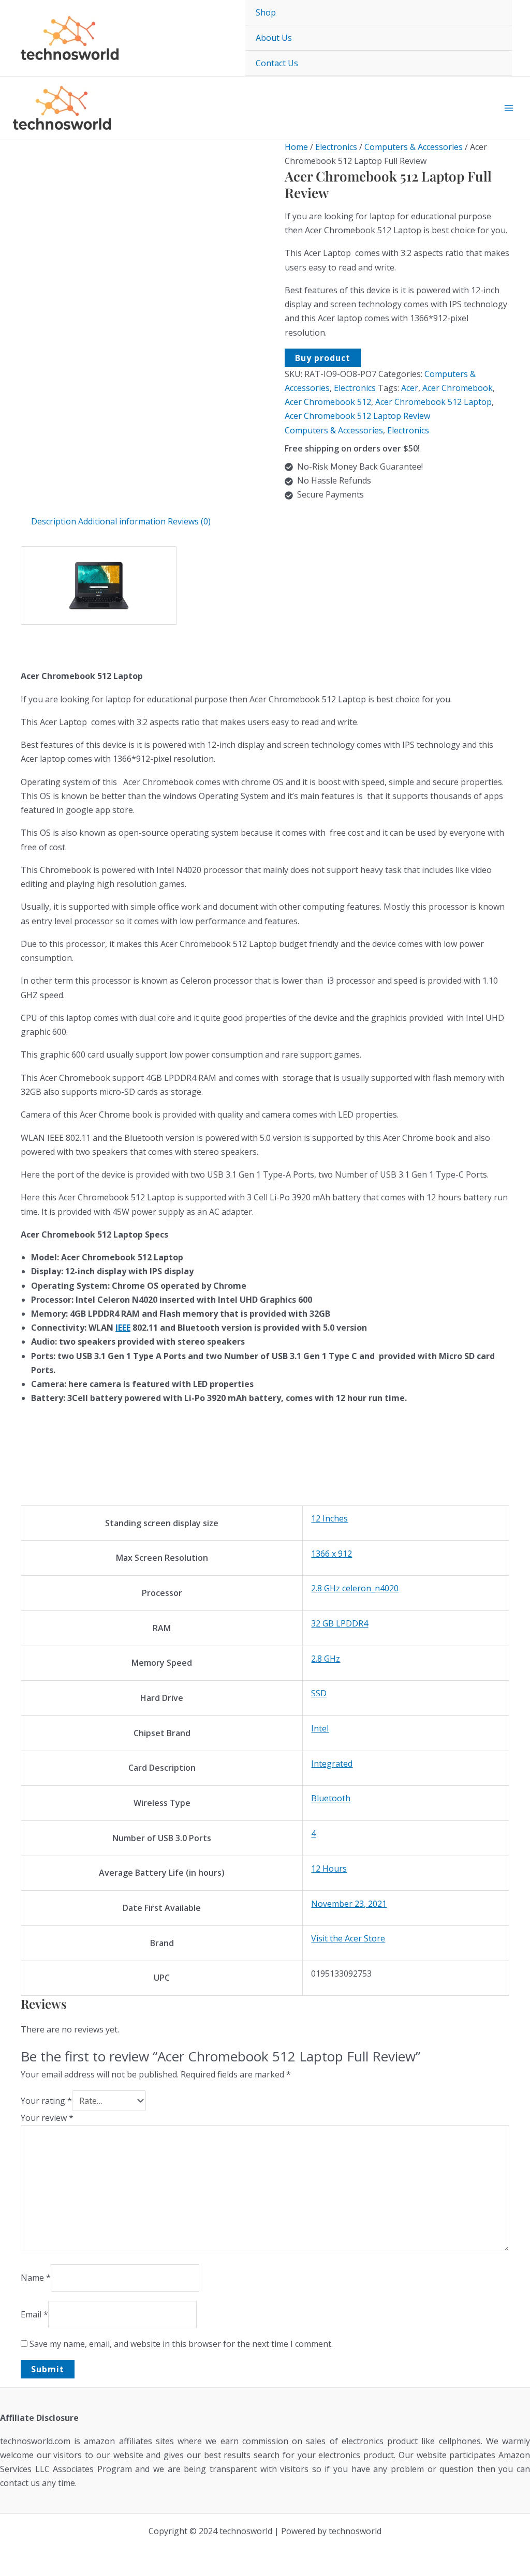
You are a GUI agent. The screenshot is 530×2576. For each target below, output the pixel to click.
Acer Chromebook (458, 388)
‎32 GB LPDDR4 (340, 1623)
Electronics (336, 147)
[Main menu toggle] (509, 108)
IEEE (123, 1328)
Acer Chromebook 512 (328, 402)
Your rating (46, 2101)
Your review (47, 2118)
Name (36, 2278)
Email (34, 2314)
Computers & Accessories (414, 147)
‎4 (313, 1833)
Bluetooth (331, 1798)
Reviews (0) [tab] (189, 521)
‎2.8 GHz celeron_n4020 (355, 1588)
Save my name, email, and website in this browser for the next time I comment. (181, 2344)
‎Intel (320, 1728)
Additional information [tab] (122, 521)
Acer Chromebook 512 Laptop (433, 402)
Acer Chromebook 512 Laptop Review (357, 416)
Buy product (323, 358)
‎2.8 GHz (326, 1659)
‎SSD (319, 1693)
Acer (410, 388)
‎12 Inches (329, 1518)
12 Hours (329, 1869)
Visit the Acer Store (348, 1938)
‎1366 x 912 (332, 1554)
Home (296, 147)
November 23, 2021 (349, 1904)
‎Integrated (332, 1764)
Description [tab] (54, 521)
